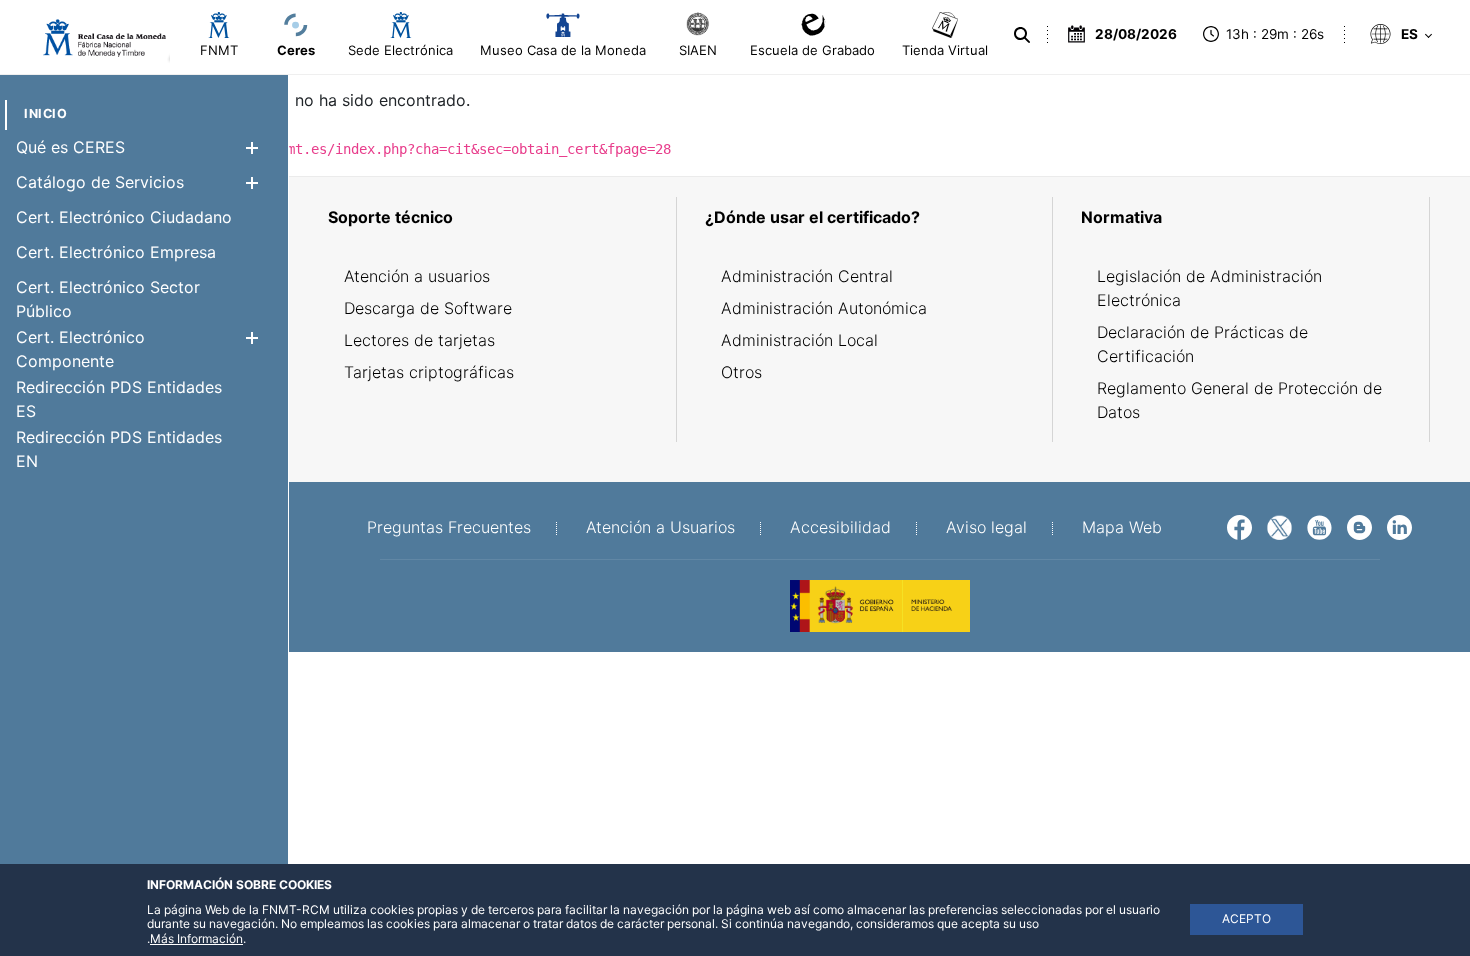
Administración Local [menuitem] (799, 340)
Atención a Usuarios (660, 527)
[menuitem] (45, 113)
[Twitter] (1279, 526)
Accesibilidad (840, 527)
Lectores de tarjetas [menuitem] (419, 340)
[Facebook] (1239, 526)
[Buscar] (1023, 35)
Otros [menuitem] (741, 372)
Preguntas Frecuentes (449, 527)
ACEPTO (1246, 918)
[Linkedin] (1399, 526)
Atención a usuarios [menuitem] (417, 276)
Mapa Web (1122, 527)
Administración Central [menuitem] (807, 276)
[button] (251, 147)
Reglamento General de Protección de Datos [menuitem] (1239, 400)
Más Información (196, 938)
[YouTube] (1319, 526)
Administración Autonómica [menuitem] (824, 308)
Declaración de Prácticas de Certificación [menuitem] (1202, 344)
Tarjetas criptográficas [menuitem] (429, 372)
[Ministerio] (880, 604)
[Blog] (1359, 526)
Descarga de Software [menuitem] (428, 308)
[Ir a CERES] (95, 38)
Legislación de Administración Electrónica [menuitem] (1209, 288)
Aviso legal (986, 527)
